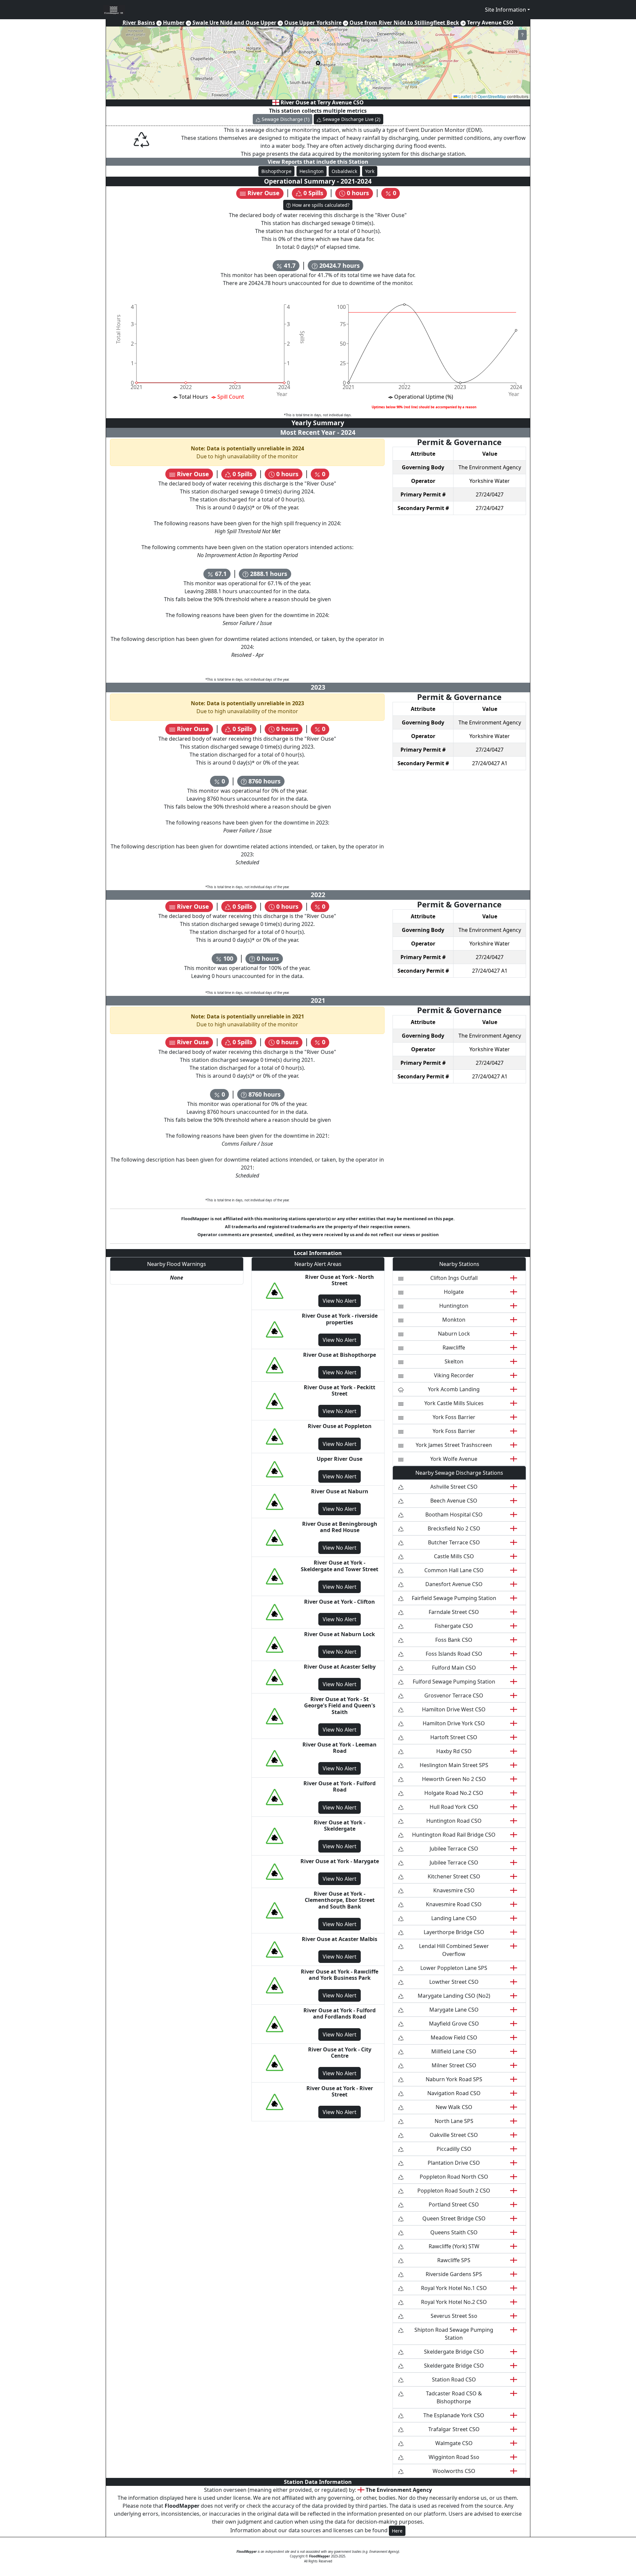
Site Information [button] (505, 10)
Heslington (312, 171)
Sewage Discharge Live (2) (351, 119)
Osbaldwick (344, 171)
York (370, 171)
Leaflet (464, 96)
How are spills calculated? (320, 205)
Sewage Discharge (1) (286, 119)
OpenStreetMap (492, 96)
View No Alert (340, 1301)
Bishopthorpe (276, 171)
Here (397, 2531)
